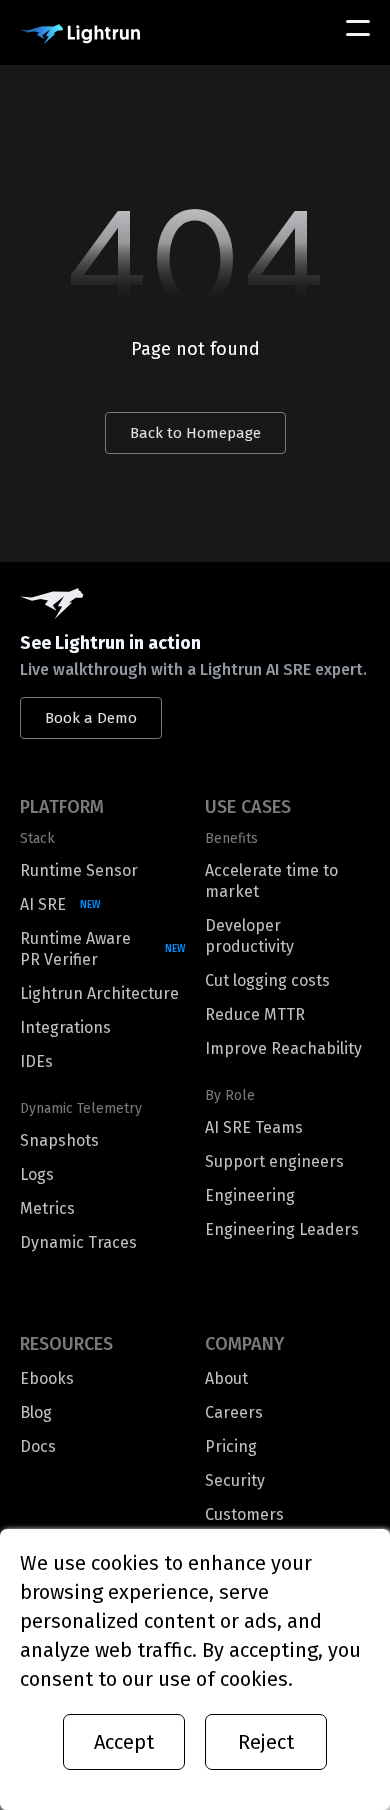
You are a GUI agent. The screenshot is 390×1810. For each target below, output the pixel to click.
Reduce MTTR (255, 1014)
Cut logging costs (267, 980)
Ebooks (47, 1378)
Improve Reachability (283, 1048)
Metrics (47, 1208)
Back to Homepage (195, 433)
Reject (266, 1742)
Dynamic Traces (78, 1242)
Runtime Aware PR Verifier (75, 949)
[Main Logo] (80, 34)
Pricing (231, 1446)
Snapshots (59, 1140)
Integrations (65, 1027)
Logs (37, 1174)
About (226, 1378)
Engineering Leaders (282, 1229)
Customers (244, 1514)
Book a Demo (91, 718)
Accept (124, 1742)
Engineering (250, 1195)
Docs (38, 1446)
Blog (36, 1412)
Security (235, 1480)
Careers (234, 1412)
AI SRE (43, 904)
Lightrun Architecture (99, 993)
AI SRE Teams (254, 1127)
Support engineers (274, 1161)
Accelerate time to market (271, 881)
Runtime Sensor (79, 870)
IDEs (36, 1061)
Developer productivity (249, 936)
